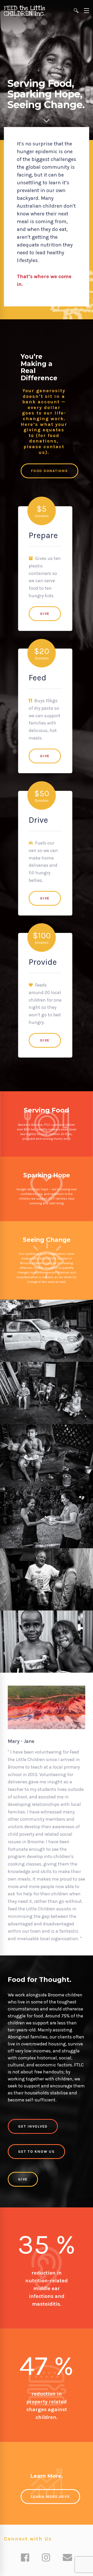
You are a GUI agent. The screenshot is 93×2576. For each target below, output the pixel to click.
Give (45, 614)
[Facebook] (25, 2558)
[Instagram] (46, 2558)
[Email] (67, 2558)
